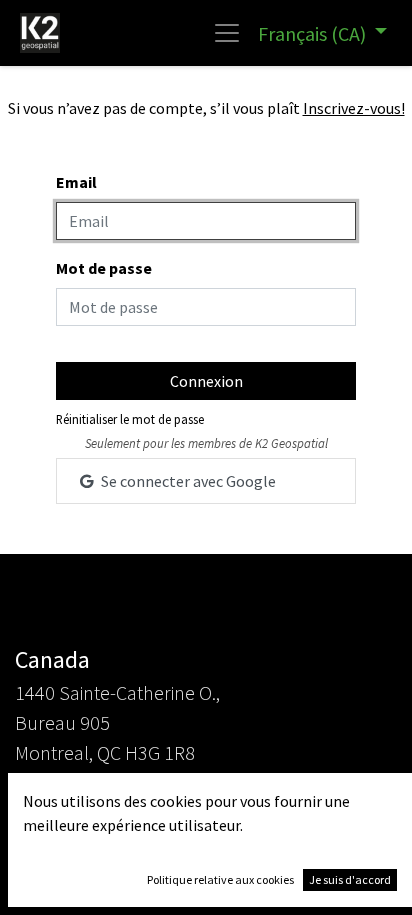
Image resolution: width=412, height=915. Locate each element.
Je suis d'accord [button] (350, 879)
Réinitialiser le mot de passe (130, 419)
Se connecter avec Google (187, 481)
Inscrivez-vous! (354, 108)
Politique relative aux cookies (220, 879)
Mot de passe (104, 268)
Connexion (206, 381)
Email (76, 182)
